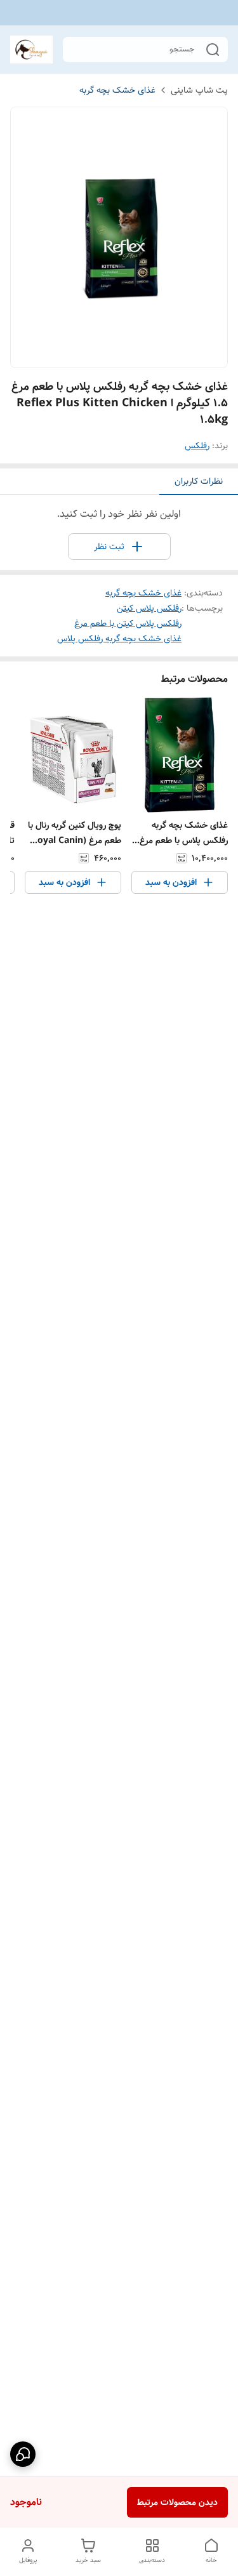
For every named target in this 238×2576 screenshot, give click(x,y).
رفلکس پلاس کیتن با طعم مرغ (128, 623)
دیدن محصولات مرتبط (177, 2502)
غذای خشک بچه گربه (117, 90)
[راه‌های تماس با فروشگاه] (23, 2454)
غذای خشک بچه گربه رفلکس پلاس (119, 639)
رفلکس (197, 446)
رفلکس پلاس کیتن (149, 608)
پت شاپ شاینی (199, 90)
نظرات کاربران (199, 481)
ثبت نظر (109, 547)
